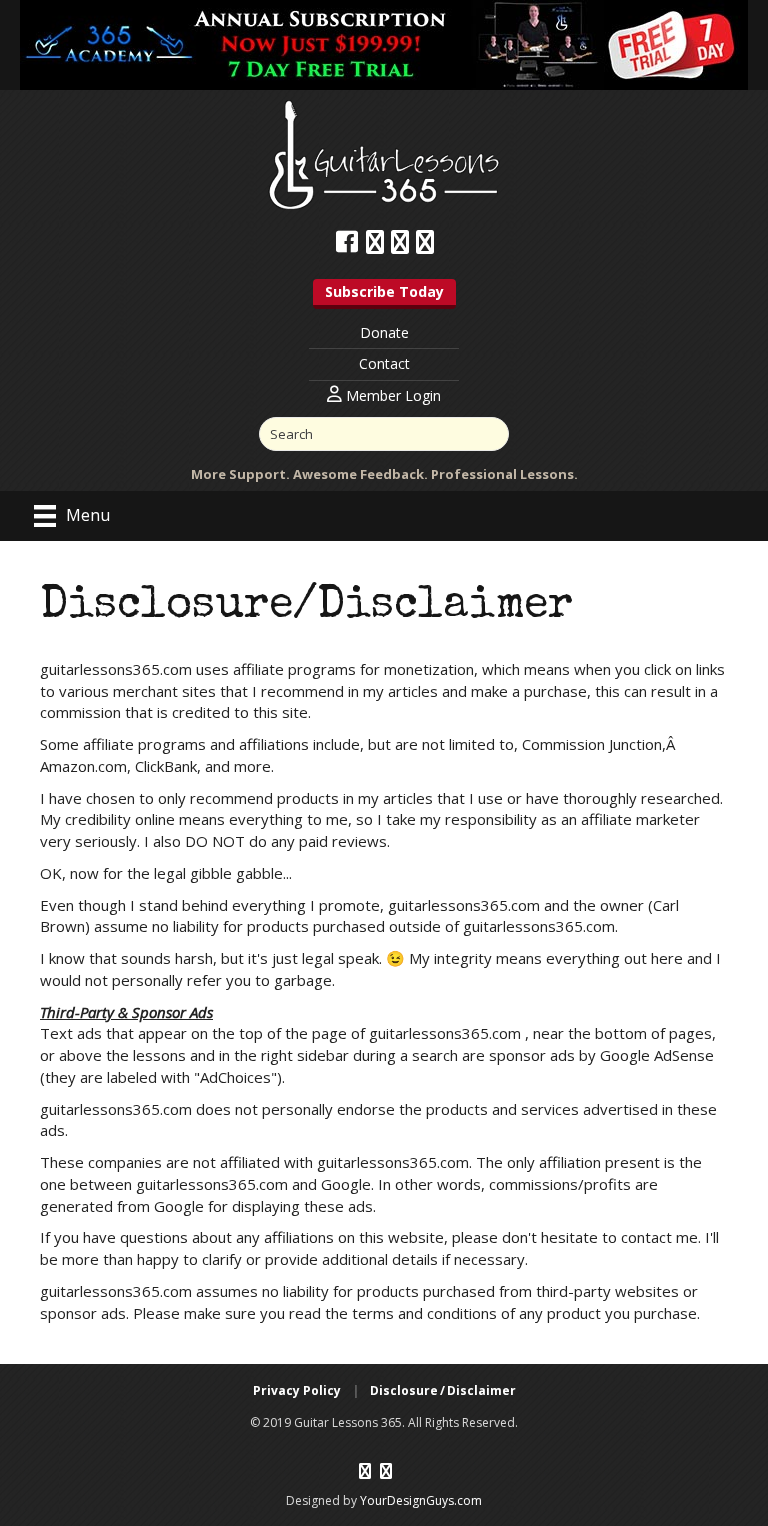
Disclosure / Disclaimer (443, 1390)
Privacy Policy (297, 1390)
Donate (384, 332)
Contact (384, 363)
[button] (384, 294)
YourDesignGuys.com (421, 1500)
